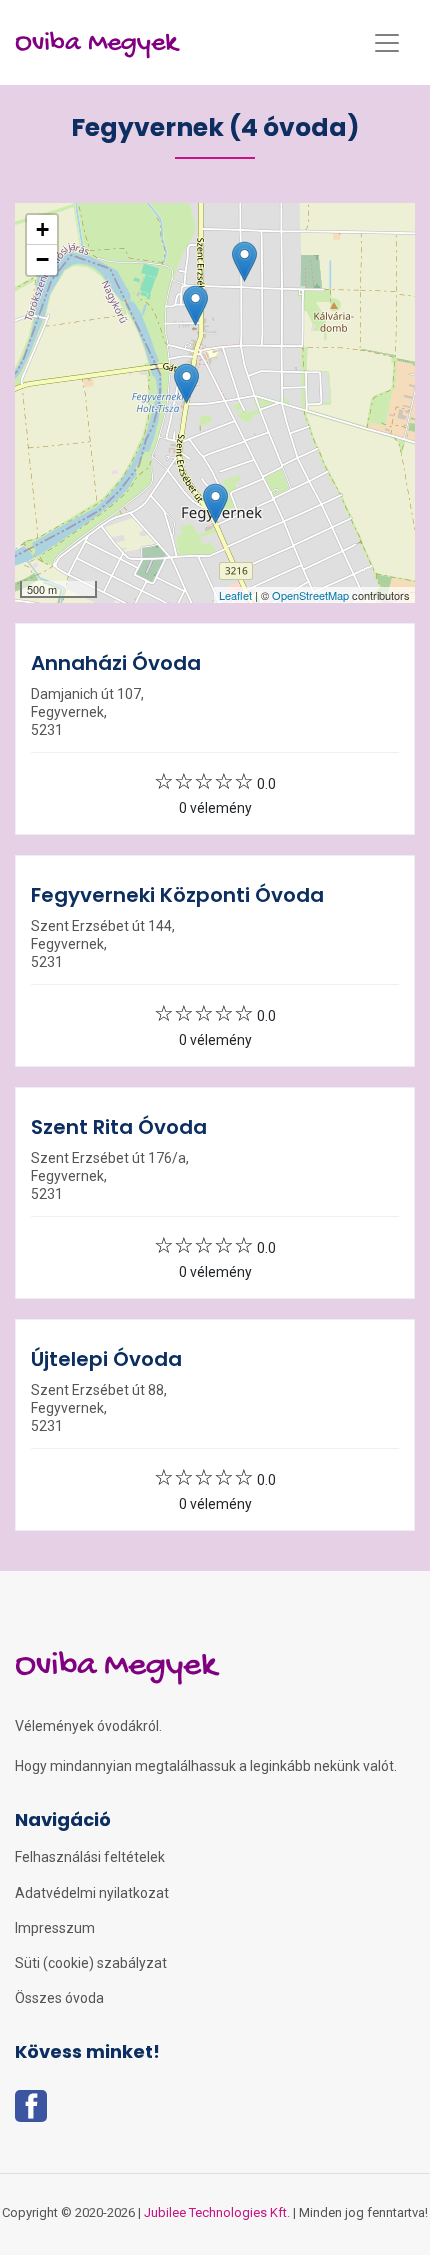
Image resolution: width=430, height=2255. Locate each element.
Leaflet (235, 595)
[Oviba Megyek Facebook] (31, 2112)
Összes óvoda (59, 1998)
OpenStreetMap (310, 595)
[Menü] (387, 43)
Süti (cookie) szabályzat (91, 1963)
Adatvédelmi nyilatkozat (92, 1893)
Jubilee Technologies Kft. (217, 2212)
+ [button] (42, 229)
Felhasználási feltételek (90, 1857)
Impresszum (55, 1928)
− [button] (42, 259)
